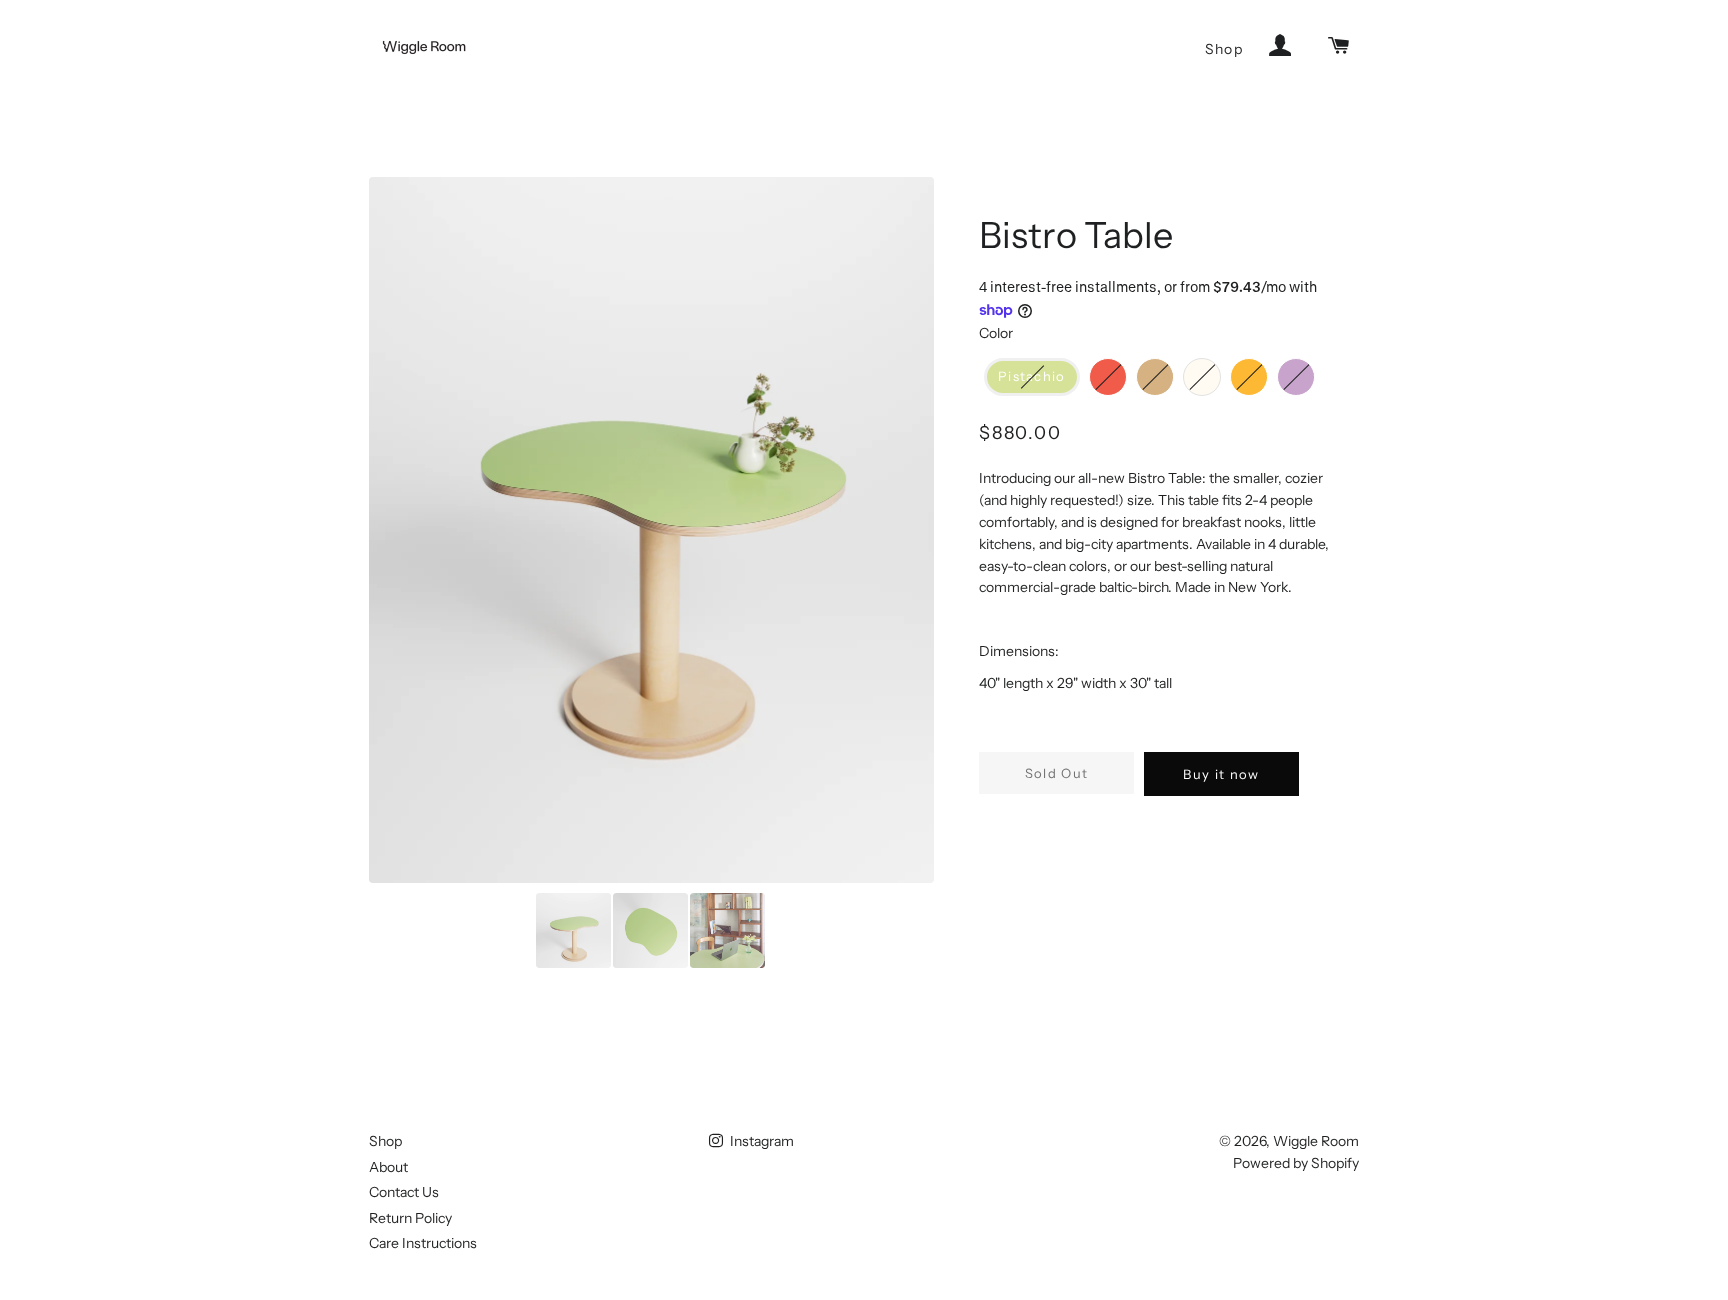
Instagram (760, 1141)
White (1215, 374)
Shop (1224, 49)
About (388, 1167)
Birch (1168, 374)
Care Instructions (423, 1243)
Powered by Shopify (1296, 1163)
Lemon (1262, 374)
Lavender (1309, 374)
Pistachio (1032, 376)
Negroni (1121, 374)
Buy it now (1221, 774)
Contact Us (404, 1192)
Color (996, 333)
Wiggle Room (1316, 1141)
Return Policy (410, 1218)
